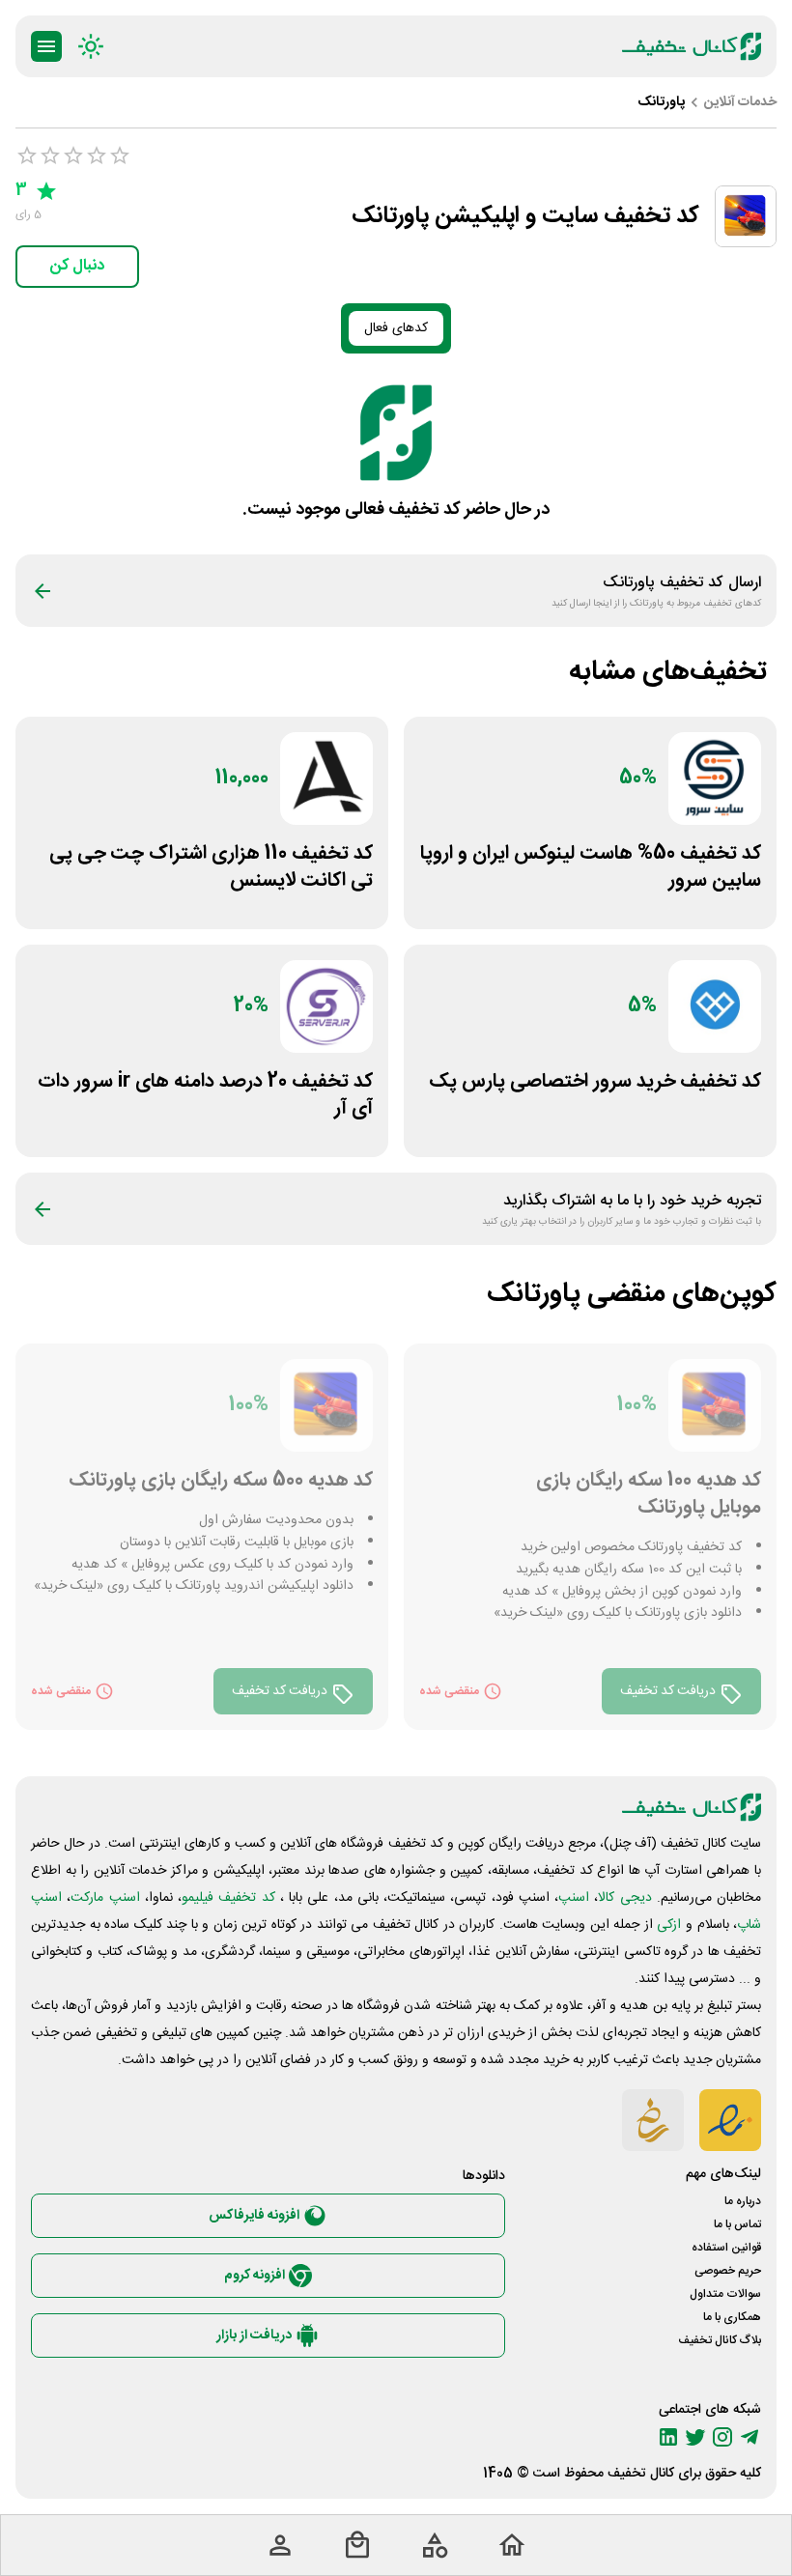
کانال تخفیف (641, 2474)
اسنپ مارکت (105, 1898)
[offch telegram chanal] (750, 2437)
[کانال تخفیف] (692, 46)
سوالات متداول (725, 2294)
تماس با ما (737, 2224)
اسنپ (574, 1898)
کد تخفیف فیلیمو (228, 1898)
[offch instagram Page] (722, 2437)
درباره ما (743, 2201)
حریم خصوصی (728, 2271)
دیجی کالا (624, 1898)
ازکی (669, 1925)
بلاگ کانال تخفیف (720, 2340)
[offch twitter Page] (695, 2437)
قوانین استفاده (726, 2248)
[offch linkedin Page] (668, 2437)
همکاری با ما (732, 2317)
